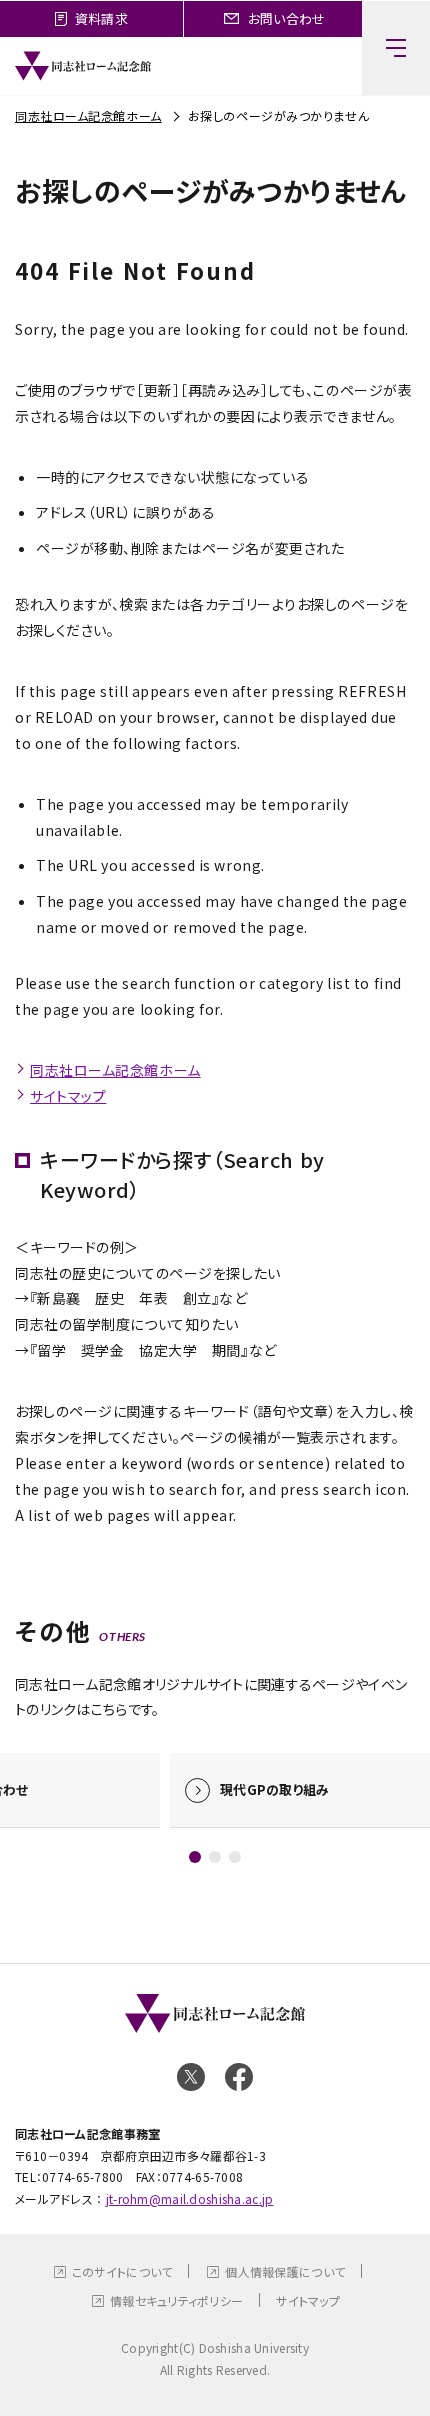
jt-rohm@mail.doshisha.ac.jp (190, 2198)
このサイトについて (122, 2271)
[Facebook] (239, 2077)
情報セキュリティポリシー (176, 2300)
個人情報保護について (285, 2271)
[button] (195, 1857)
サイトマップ (68, 1096)
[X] (191, 2077)
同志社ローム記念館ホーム (88, 115)
